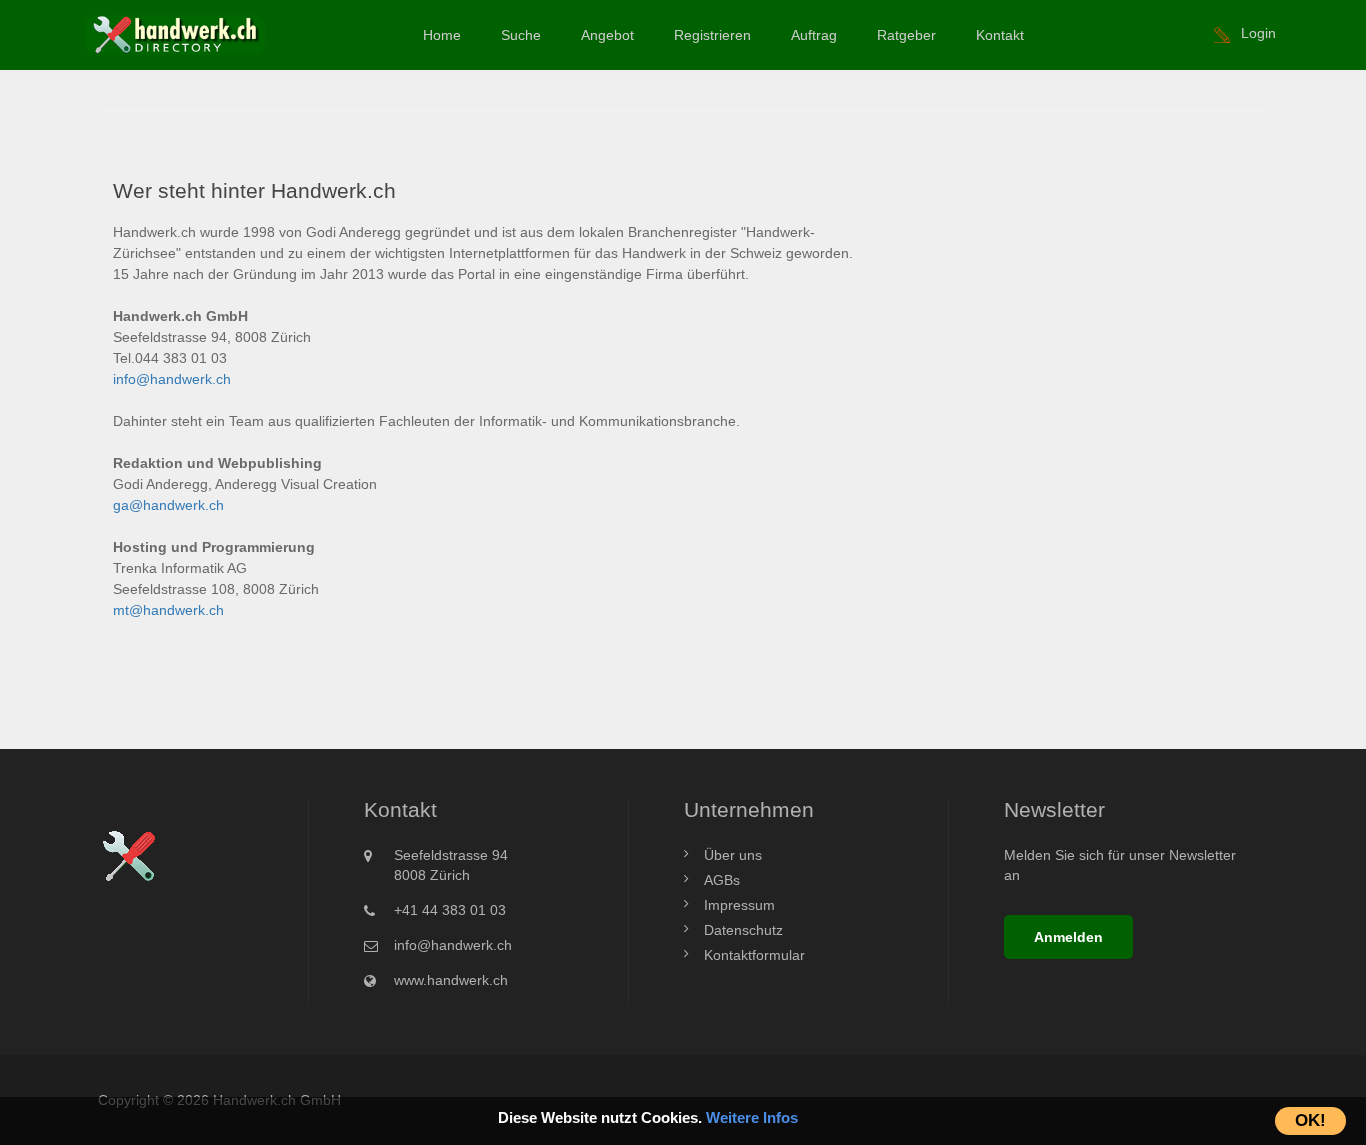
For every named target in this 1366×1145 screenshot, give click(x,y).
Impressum (739, 905)
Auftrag (814, 35)
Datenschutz (743, 930)
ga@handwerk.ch (168, 505)
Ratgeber (906, 35)
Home (442, 35)
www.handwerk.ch (451, 980)
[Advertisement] (1080, 292)
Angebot (607, 35)
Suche (521, 35)
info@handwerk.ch (172, 379)
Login (1258, 33)
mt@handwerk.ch (168, 610)
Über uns (733, 855)
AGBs (722, 880)
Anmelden (1068, 937)
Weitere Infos (752, 1117)
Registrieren (712, 35)
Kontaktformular (754, 955)
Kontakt (1000, 35)
